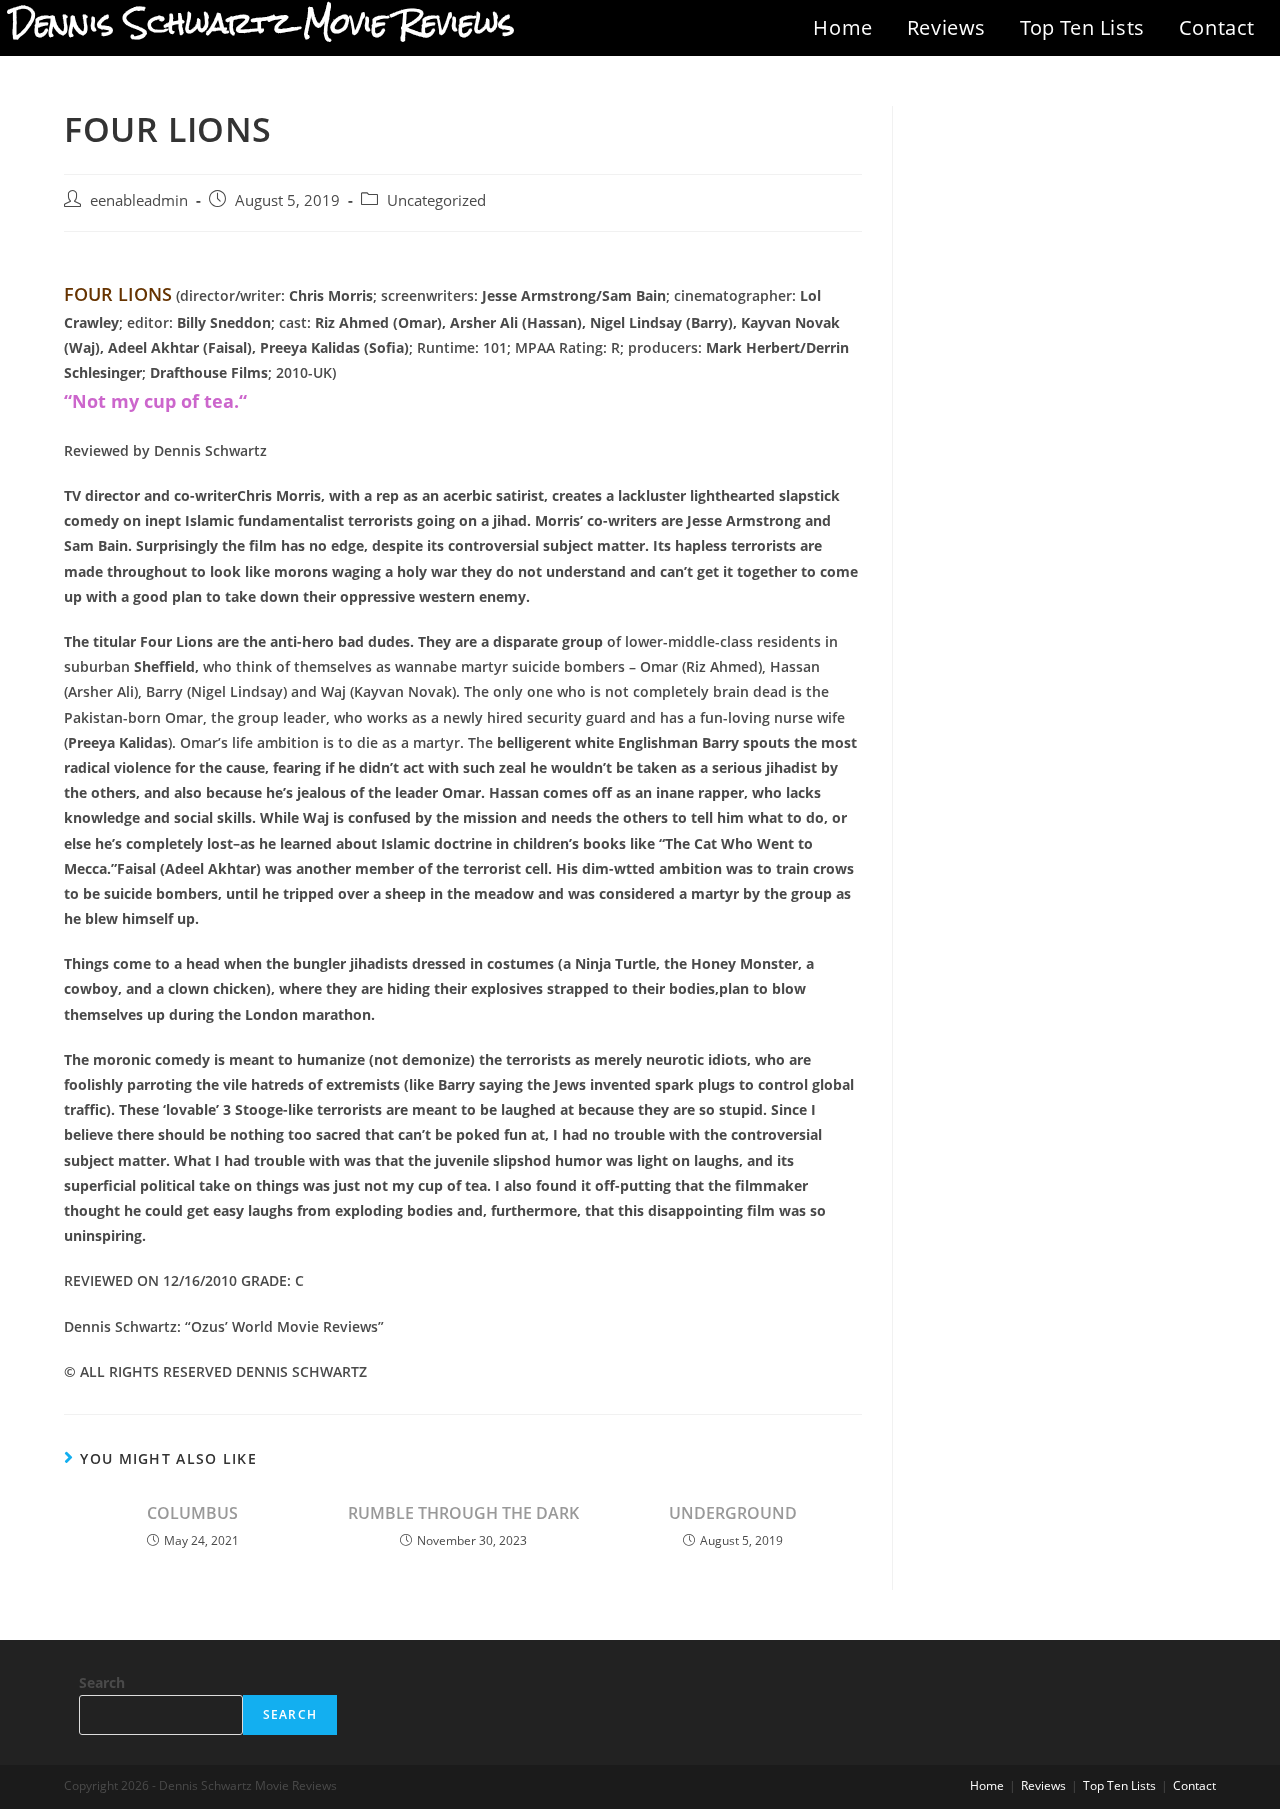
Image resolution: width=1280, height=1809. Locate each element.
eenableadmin (139, 200)
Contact (1217, 27)
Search (102, 1682)
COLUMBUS (192, 1513)
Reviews (946, 27)
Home (842, 27)
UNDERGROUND (733, 1513)
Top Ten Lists (1082, 27)
